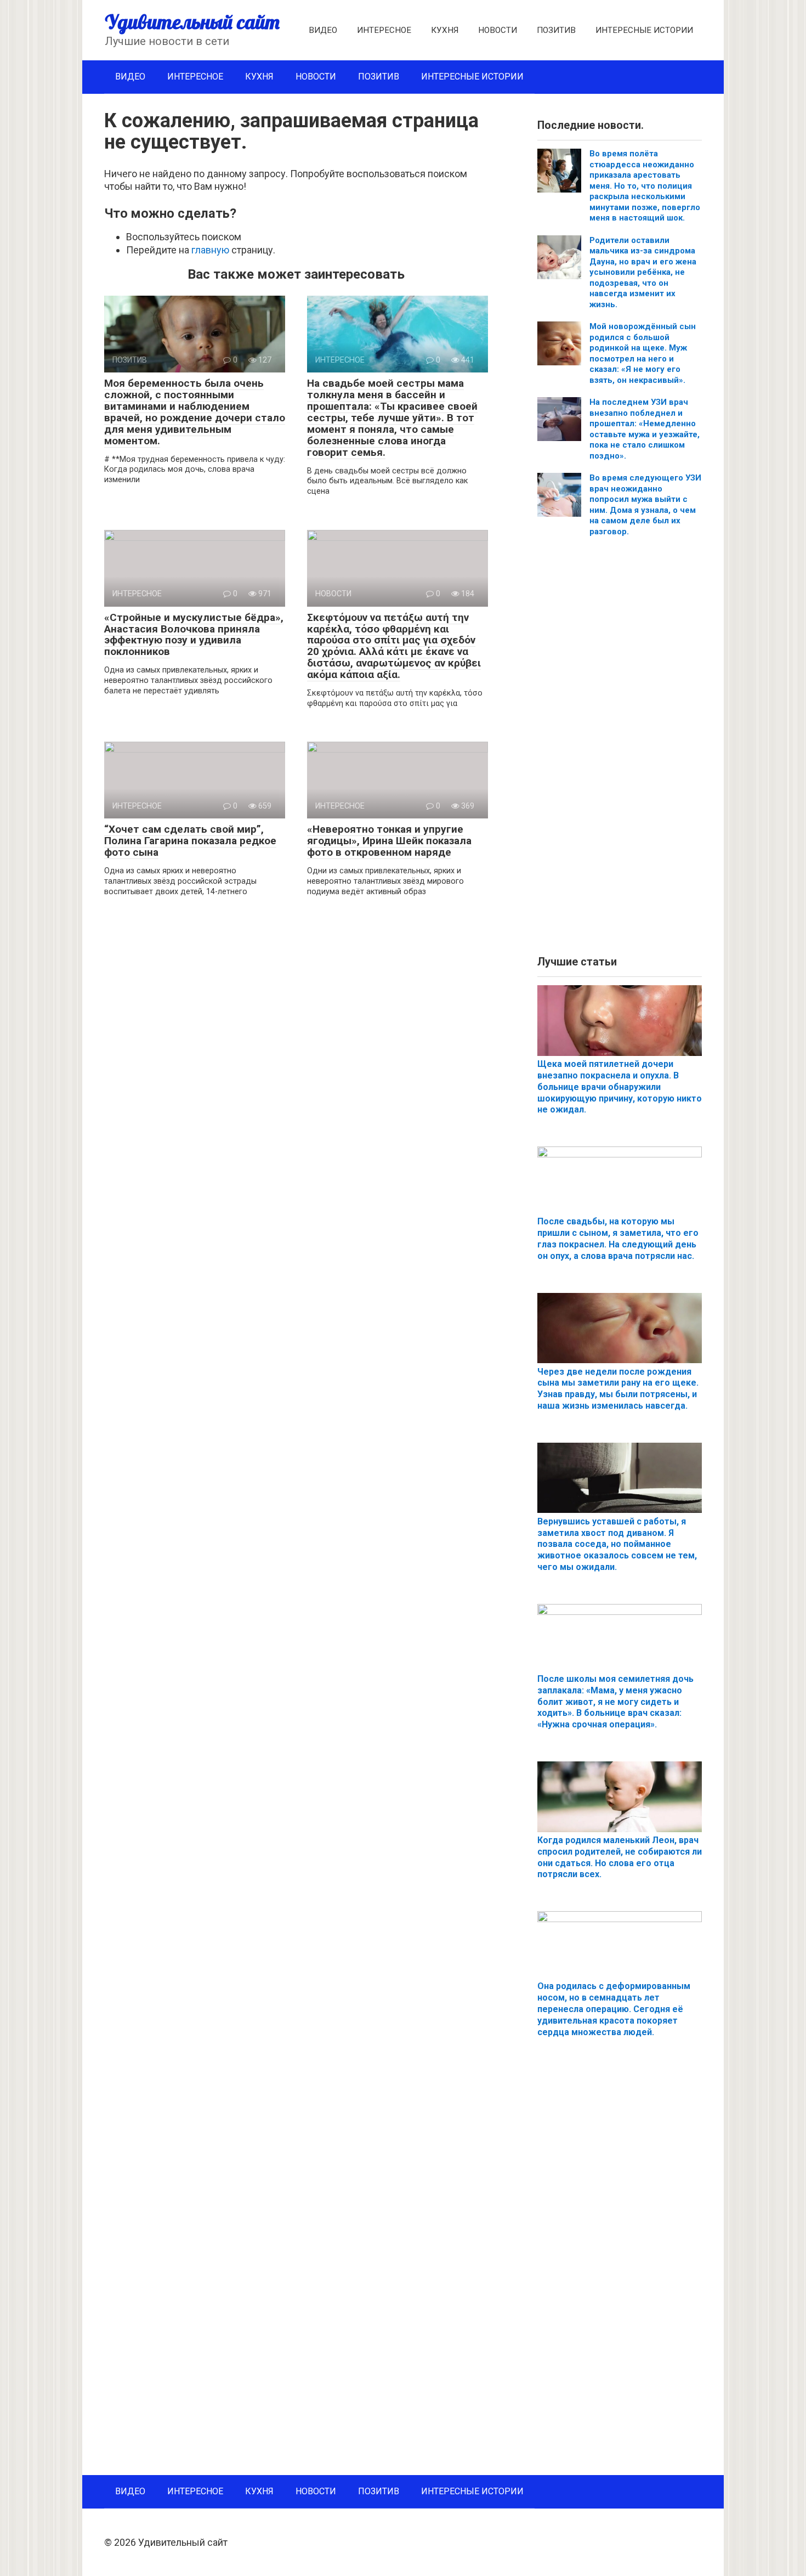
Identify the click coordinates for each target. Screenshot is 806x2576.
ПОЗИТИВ (556, 30)
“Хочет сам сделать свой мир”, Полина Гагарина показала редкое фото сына (190, 841)
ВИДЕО (323, 30)
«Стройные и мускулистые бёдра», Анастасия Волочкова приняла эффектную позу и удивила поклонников (194, 635)
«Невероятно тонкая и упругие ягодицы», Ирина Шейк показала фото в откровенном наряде (389, 841)
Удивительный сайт (192, 22)
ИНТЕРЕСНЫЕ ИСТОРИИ (644, 30)
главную (210, 250)
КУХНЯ (445, 30)
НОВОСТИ (498, 30)
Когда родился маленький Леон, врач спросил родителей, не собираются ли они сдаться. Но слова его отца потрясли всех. (620, 1857)
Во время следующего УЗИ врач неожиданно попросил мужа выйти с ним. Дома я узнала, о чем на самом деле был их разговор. (645, 505)
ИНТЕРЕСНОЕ (384, 30)
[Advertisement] (620, 750)
